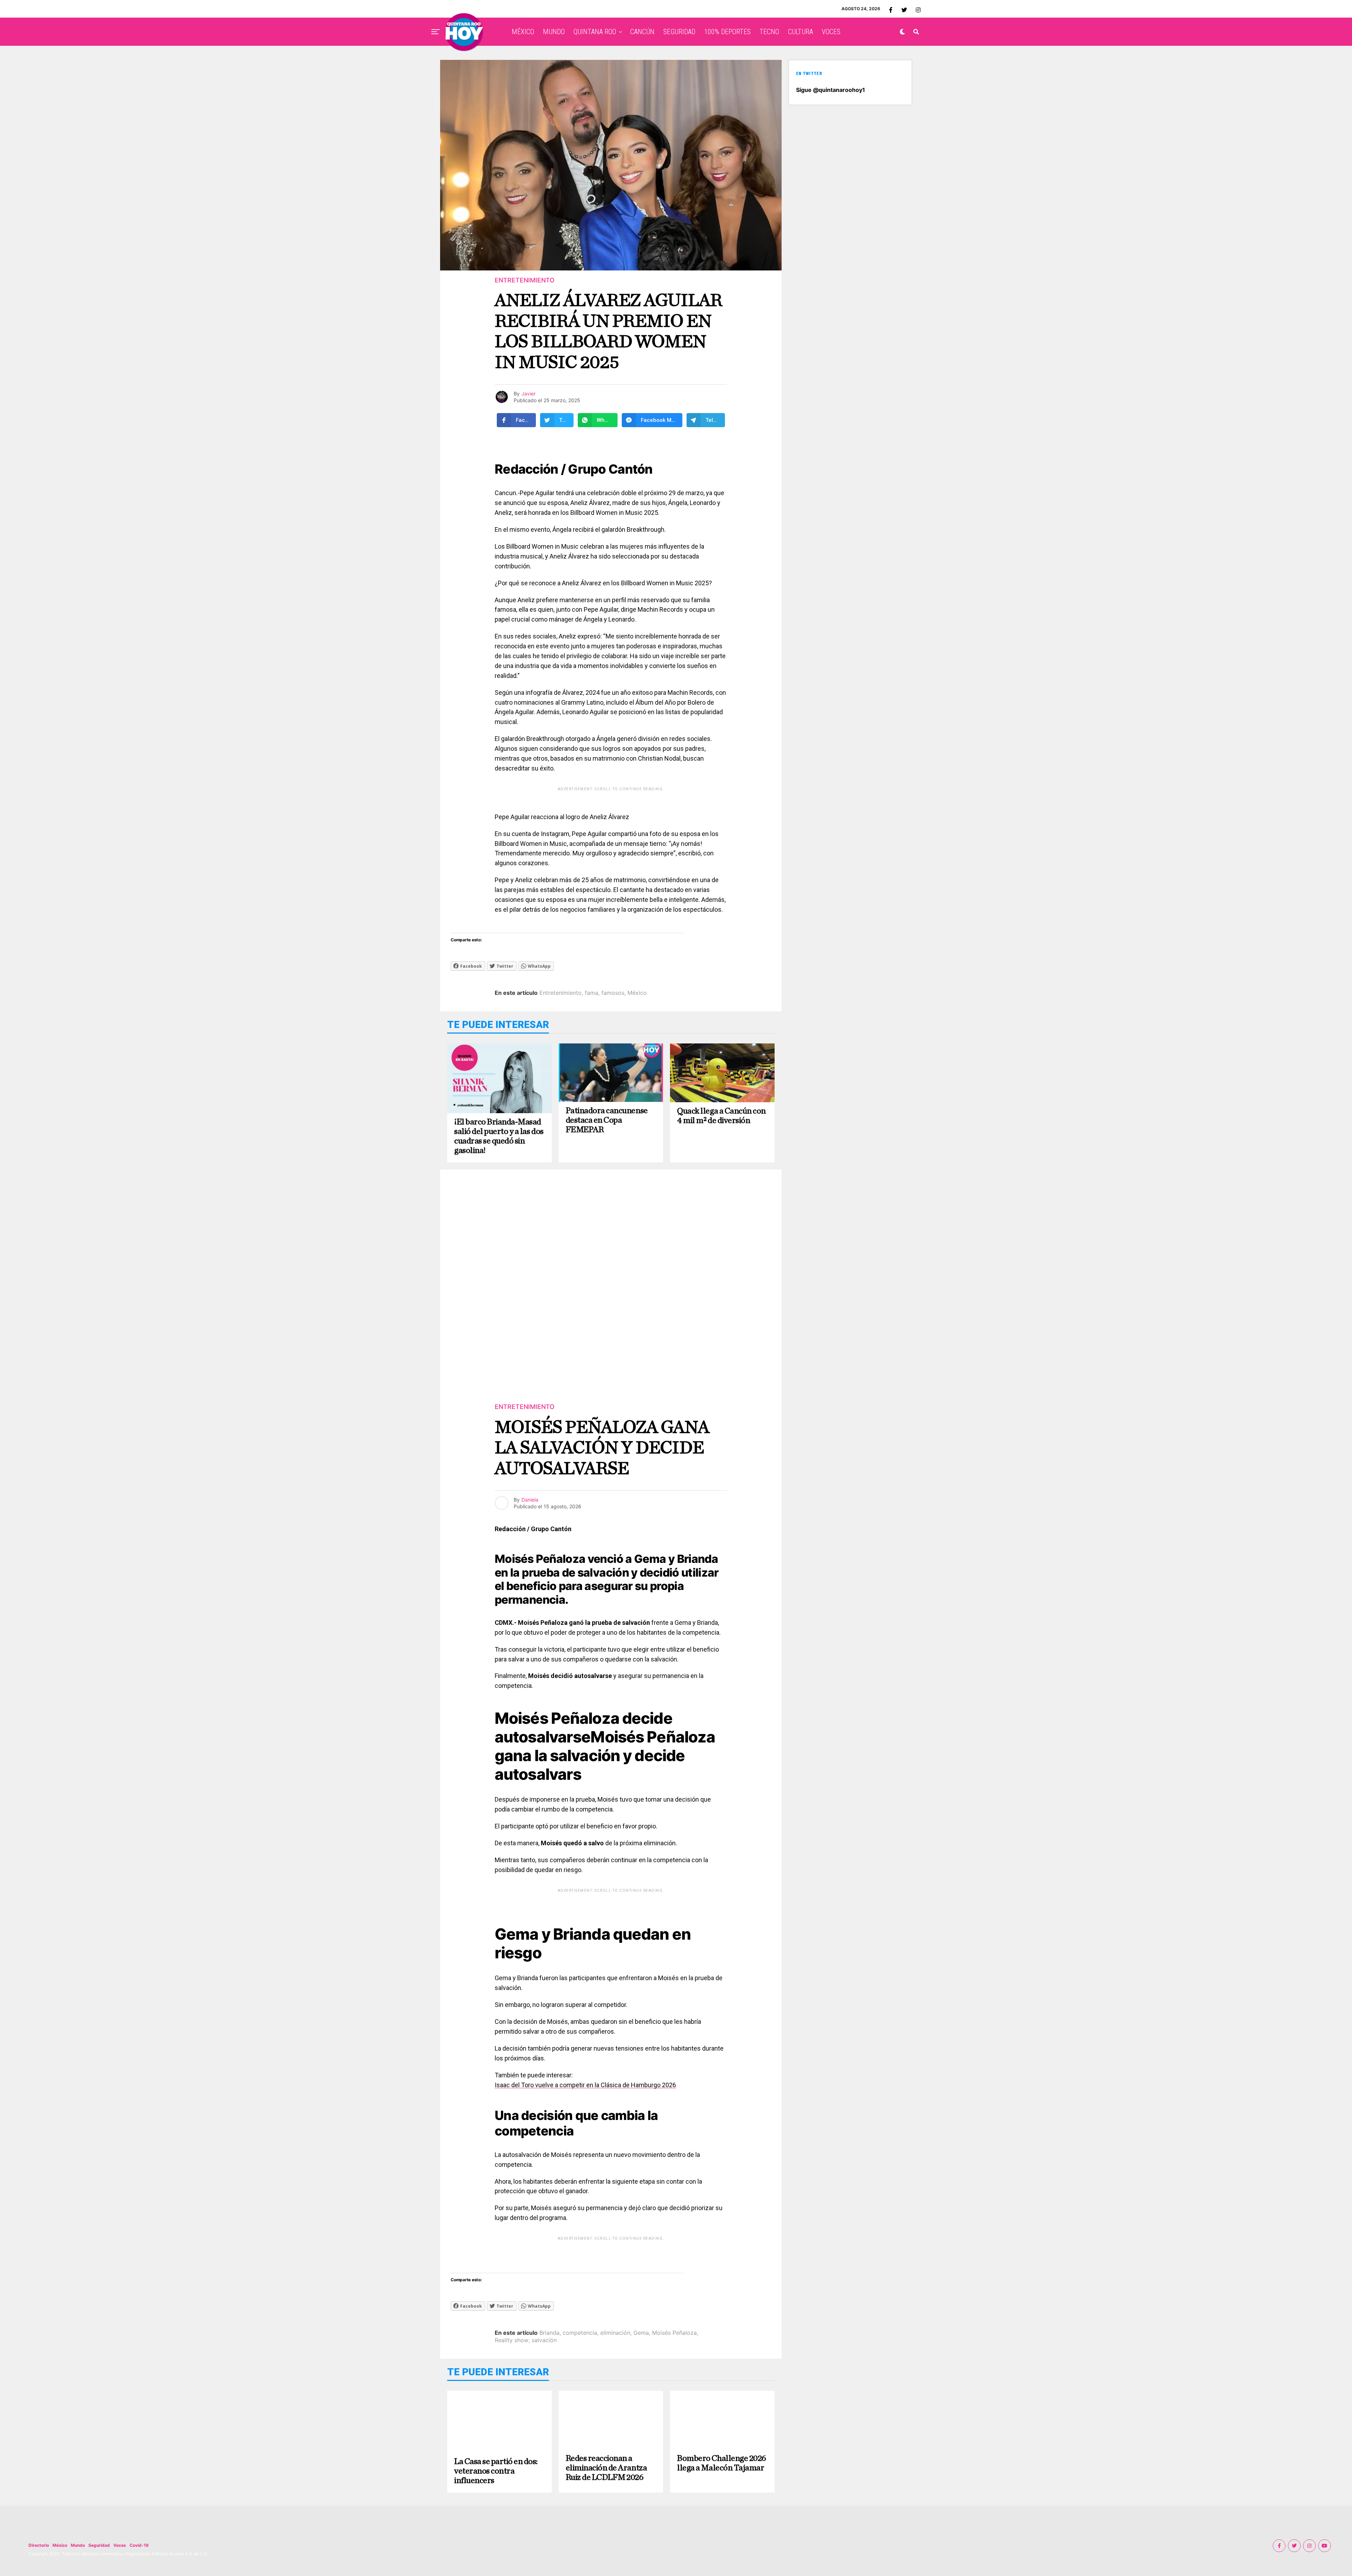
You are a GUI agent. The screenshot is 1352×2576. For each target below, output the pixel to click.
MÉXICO (523, 32)
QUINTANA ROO (595, 32)
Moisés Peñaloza (674, 2333)
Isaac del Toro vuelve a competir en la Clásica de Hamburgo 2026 (585, 2085)
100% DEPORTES (727, 32)
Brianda (549, 2333)
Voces (120, 2545)
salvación (544, 2340)
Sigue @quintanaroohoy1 (831, 90)
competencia (580, 2333)
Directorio (39, 2545)
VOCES (831, 32)
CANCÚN (642, 32)
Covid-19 (139, 2545)
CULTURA (800, 32)
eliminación (615, 2333)
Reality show (512, 2340)
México (637, 993)
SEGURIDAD (679, 32)
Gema (641, 2333)
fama (591, 993)
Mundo (78, 2545)
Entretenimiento (561, 993)
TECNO (769, 32)
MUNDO (554, 32)
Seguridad (99, 2545)
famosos (613, 993)
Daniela (530, 1500)
